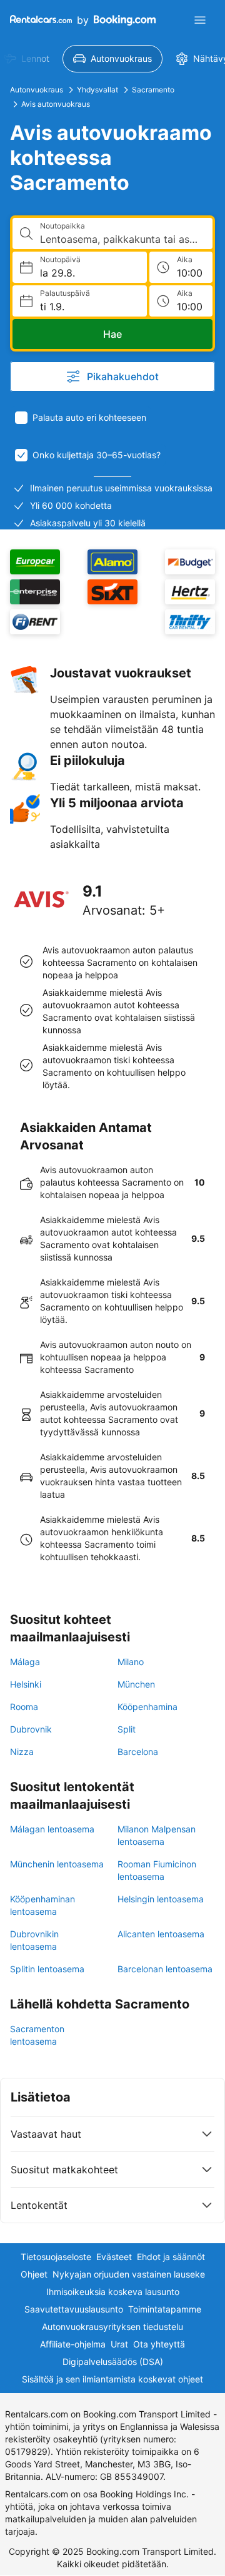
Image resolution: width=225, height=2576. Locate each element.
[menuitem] (112, 59)
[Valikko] (200, 20)
